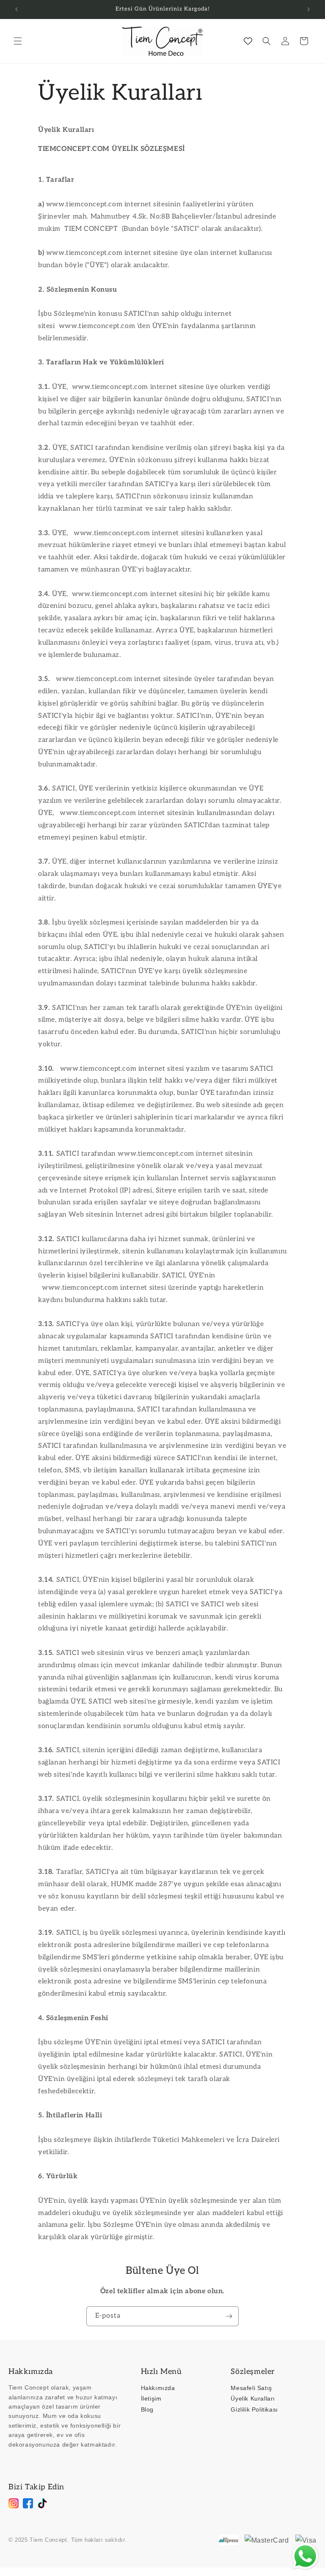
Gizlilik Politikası (254, 2409)
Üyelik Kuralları (253, 2398)
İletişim (151, 2398)
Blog (147, 2409)
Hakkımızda (158, 2388)
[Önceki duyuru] (17, 9)
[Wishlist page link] (248, 41)
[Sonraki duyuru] (308, 9)
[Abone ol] (229, 2316)
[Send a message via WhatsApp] (305, 2556)
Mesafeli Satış (251, 2388)
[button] (18, 41)
